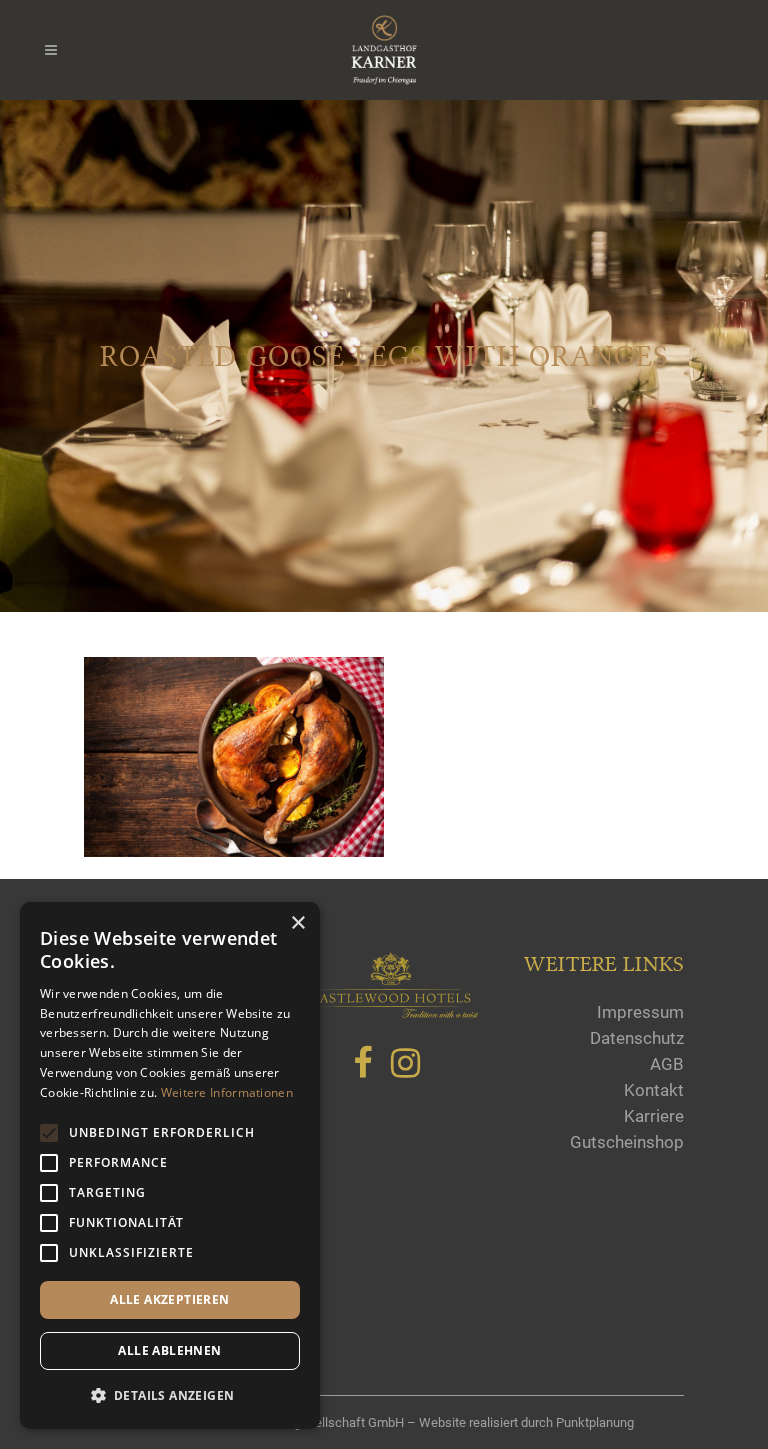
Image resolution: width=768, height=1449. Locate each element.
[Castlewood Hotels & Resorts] (394, 1013)
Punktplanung (595, 1422)
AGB (667, 1064)
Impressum (640, 1012)
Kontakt (654, 1090)
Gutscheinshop (627, 1142)
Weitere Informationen (227, 1092)
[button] (170, 1396)
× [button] (297, 923)
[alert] (170, 1165)
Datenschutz (637, 1038)
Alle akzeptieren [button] (169, 1299)
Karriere (654, 1116)
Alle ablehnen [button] (169, 1350)
